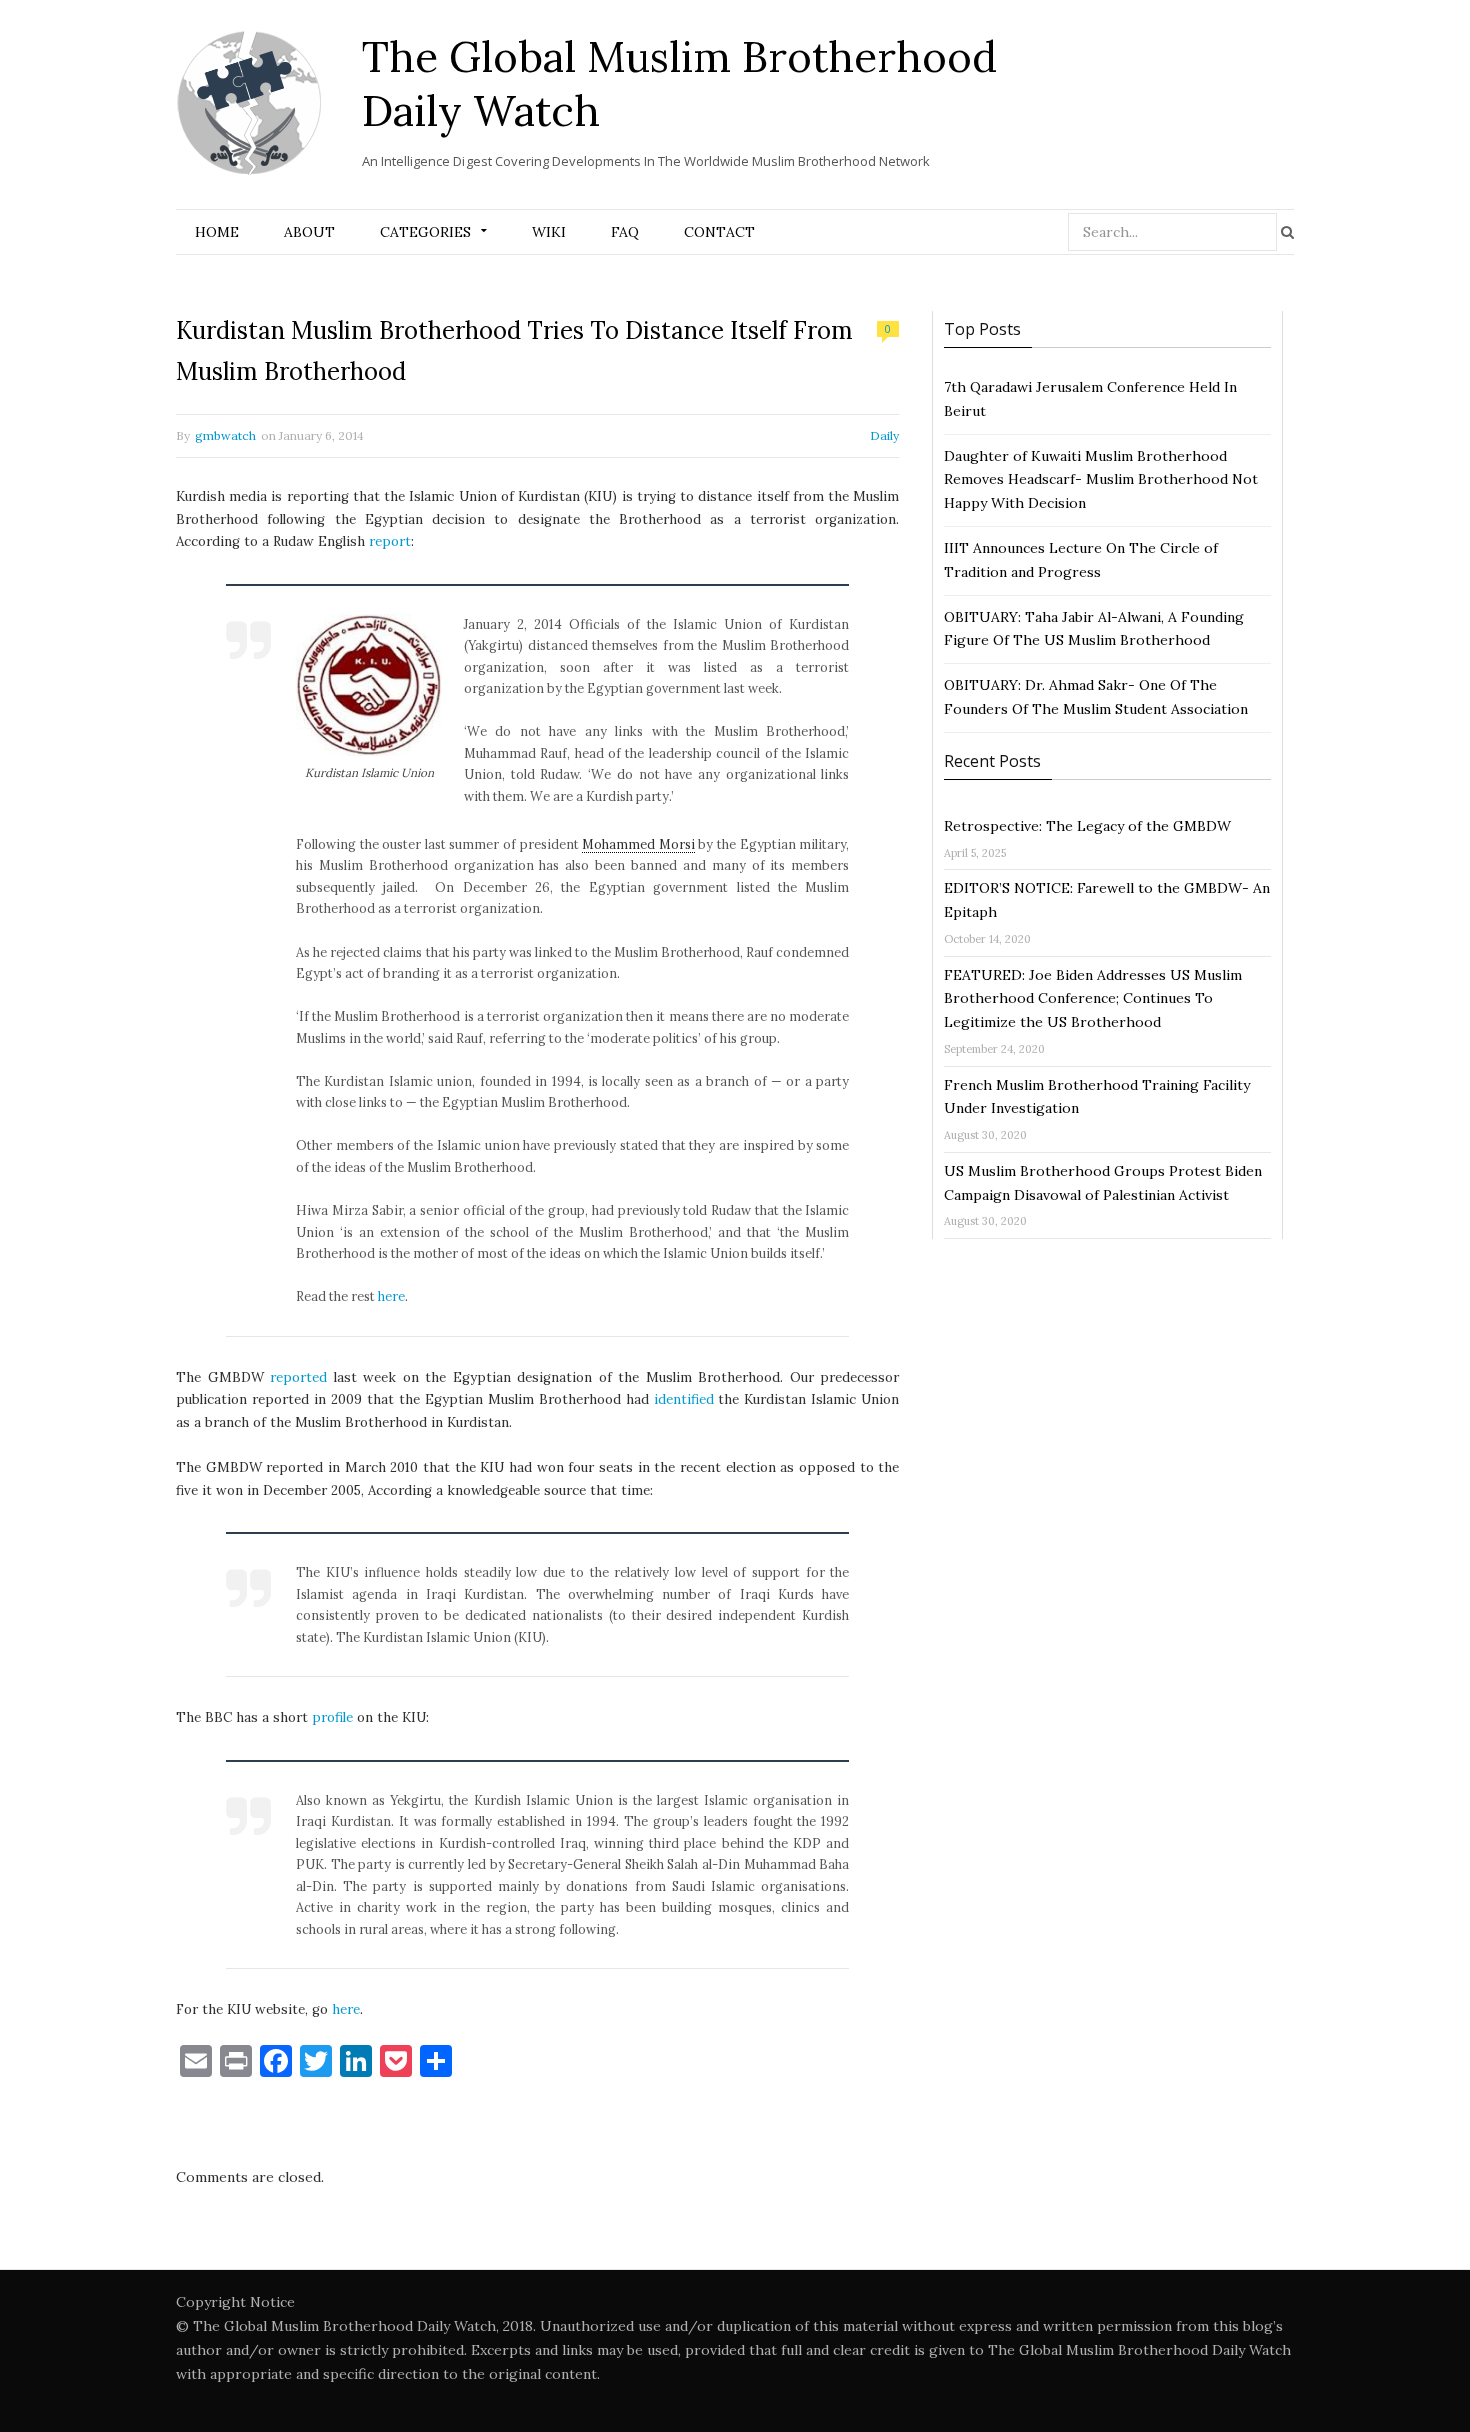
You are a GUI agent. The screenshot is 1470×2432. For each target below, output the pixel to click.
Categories (425, 232)
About (309, 232)
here (391, 1296)
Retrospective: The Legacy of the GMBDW (1087, 826)
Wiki (549, 232)
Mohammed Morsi (638, 844)
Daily (884, 435)
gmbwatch (225, 435)
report (390, 541)
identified (684, 1399)
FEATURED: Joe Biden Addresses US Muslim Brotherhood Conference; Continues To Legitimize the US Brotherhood (1093, 999)
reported (298, 1377)
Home (217, 232)
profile (332, 1717)
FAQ (625, 232)
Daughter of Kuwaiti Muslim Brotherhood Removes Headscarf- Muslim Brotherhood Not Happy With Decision (1101, 480)
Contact (719, 232)
